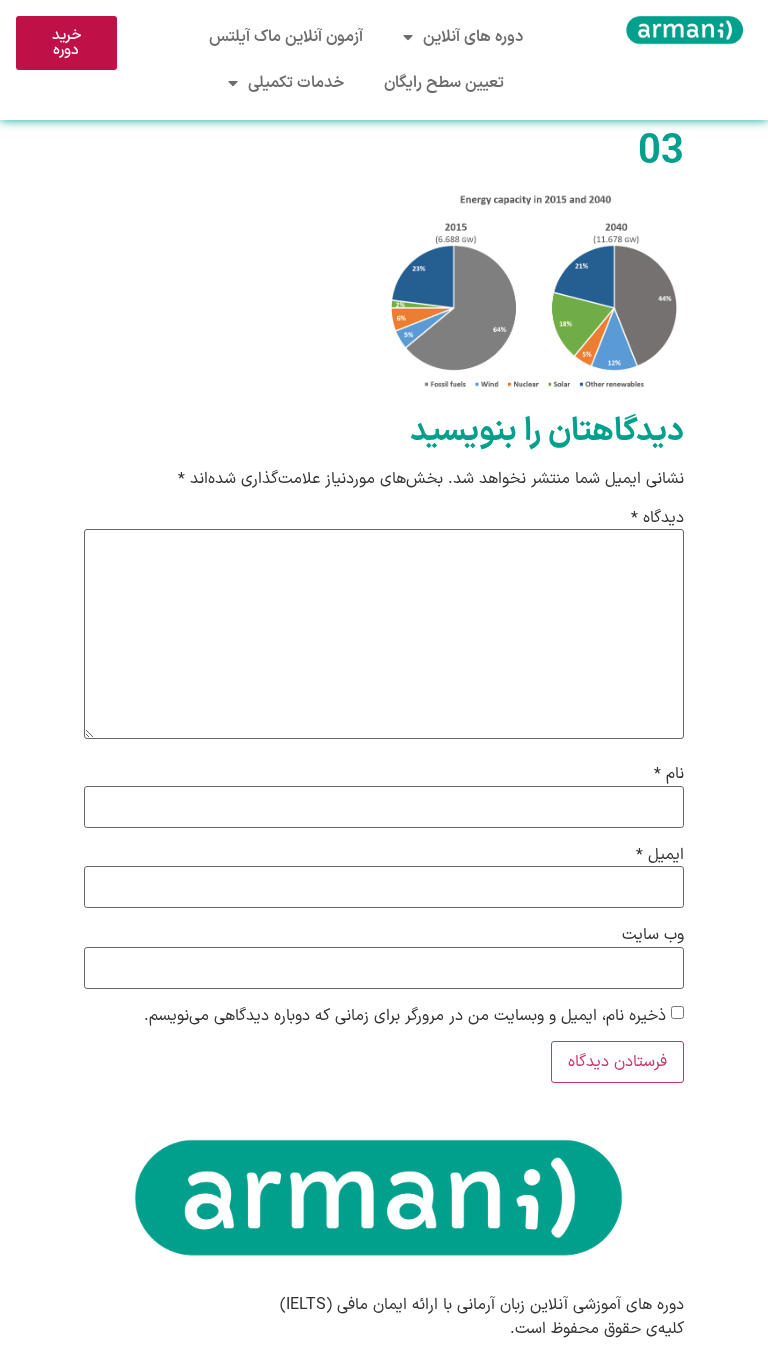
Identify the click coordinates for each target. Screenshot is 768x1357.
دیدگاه (657, 518)
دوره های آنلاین (473, 37)
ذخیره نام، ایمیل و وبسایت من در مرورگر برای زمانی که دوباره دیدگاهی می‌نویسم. (405, 1016)
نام (669, 774)
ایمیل (660, 855)
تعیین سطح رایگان (444, 83)
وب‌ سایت (653, 935)
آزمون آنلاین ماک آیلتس (286, 37)
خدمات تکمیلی (296, 83)
